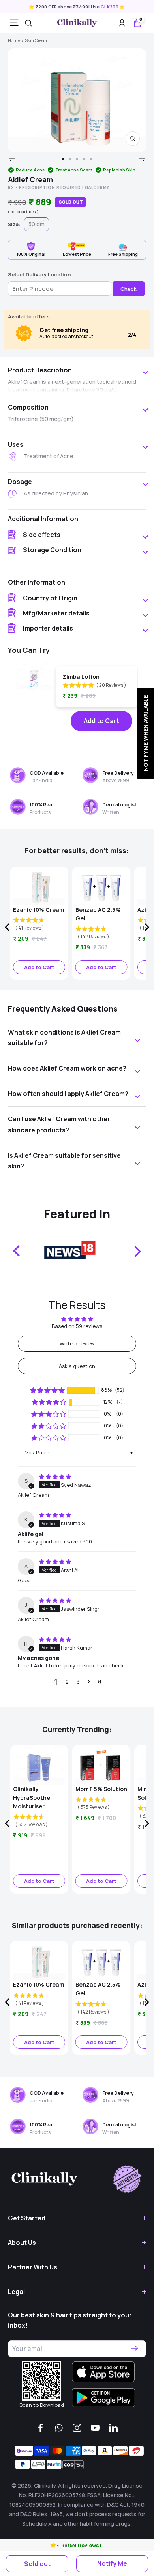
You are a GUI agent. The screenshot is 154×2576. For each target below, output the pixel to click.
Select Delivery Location (39, 274)
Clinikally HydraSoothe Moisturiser (32, 1798)
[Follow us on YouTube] (95, 2428)
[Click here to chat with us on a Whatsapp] (59, 2428)
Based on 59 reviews (77, 1326)
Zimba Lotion (81, 677)
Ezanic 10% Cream (39, 910)
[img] (55, 1477)
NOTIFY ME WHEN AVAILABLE (145, 733)
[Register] (134, 2349)
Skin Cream (37, 40)
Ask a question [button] (77, 1366)
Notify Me (112, 2563)
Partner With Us (33, 2267)
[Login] (122, 23)
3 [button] (78, 1682)
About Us (22, 2243)
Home (14, 40)
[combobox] (28, 23)
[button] (54, 2545)
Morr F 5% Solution (101, 1789)
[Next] (143, 159)
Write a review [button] (77, 1343)
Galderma (97, 187)
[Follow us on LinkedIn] (113, 2428)
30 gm (37, 224)
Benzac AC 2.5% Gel (98, 914)
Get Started (27, 2218)
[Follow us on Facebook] (41, 2428)
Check (129, 289)
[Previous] (11, 159)
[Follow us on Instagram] (77, 2428)
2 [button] (67, 1682)
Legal (16, 2292)
